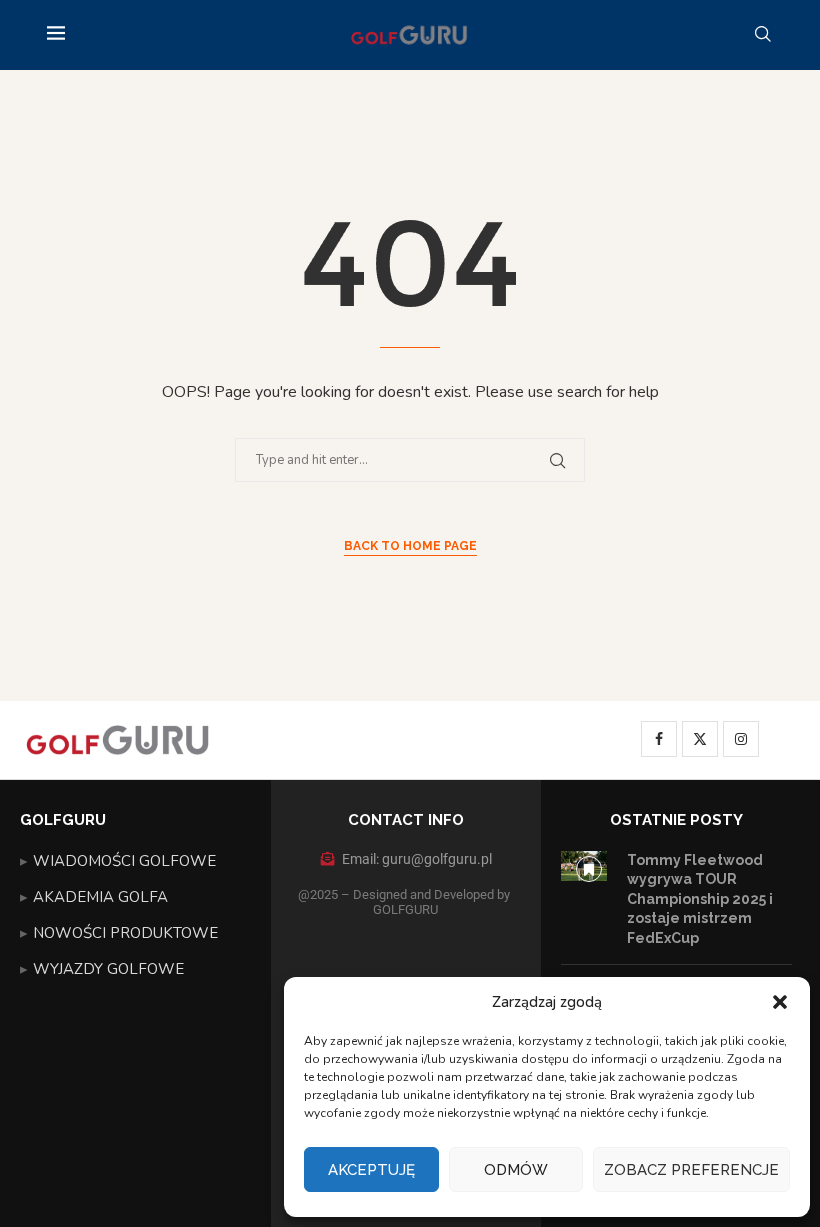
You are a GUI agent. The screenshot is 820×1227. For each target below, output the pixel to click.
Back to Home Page (410, 546)
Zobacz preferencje (691, 1170)
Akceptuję (371, 1170)
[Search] (763, 35)
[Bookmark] (589, 869)
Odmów (516, 1170)
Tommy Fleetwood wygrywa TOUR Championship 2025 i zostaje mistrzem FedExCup (700, 899)
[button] (780, 1002)
